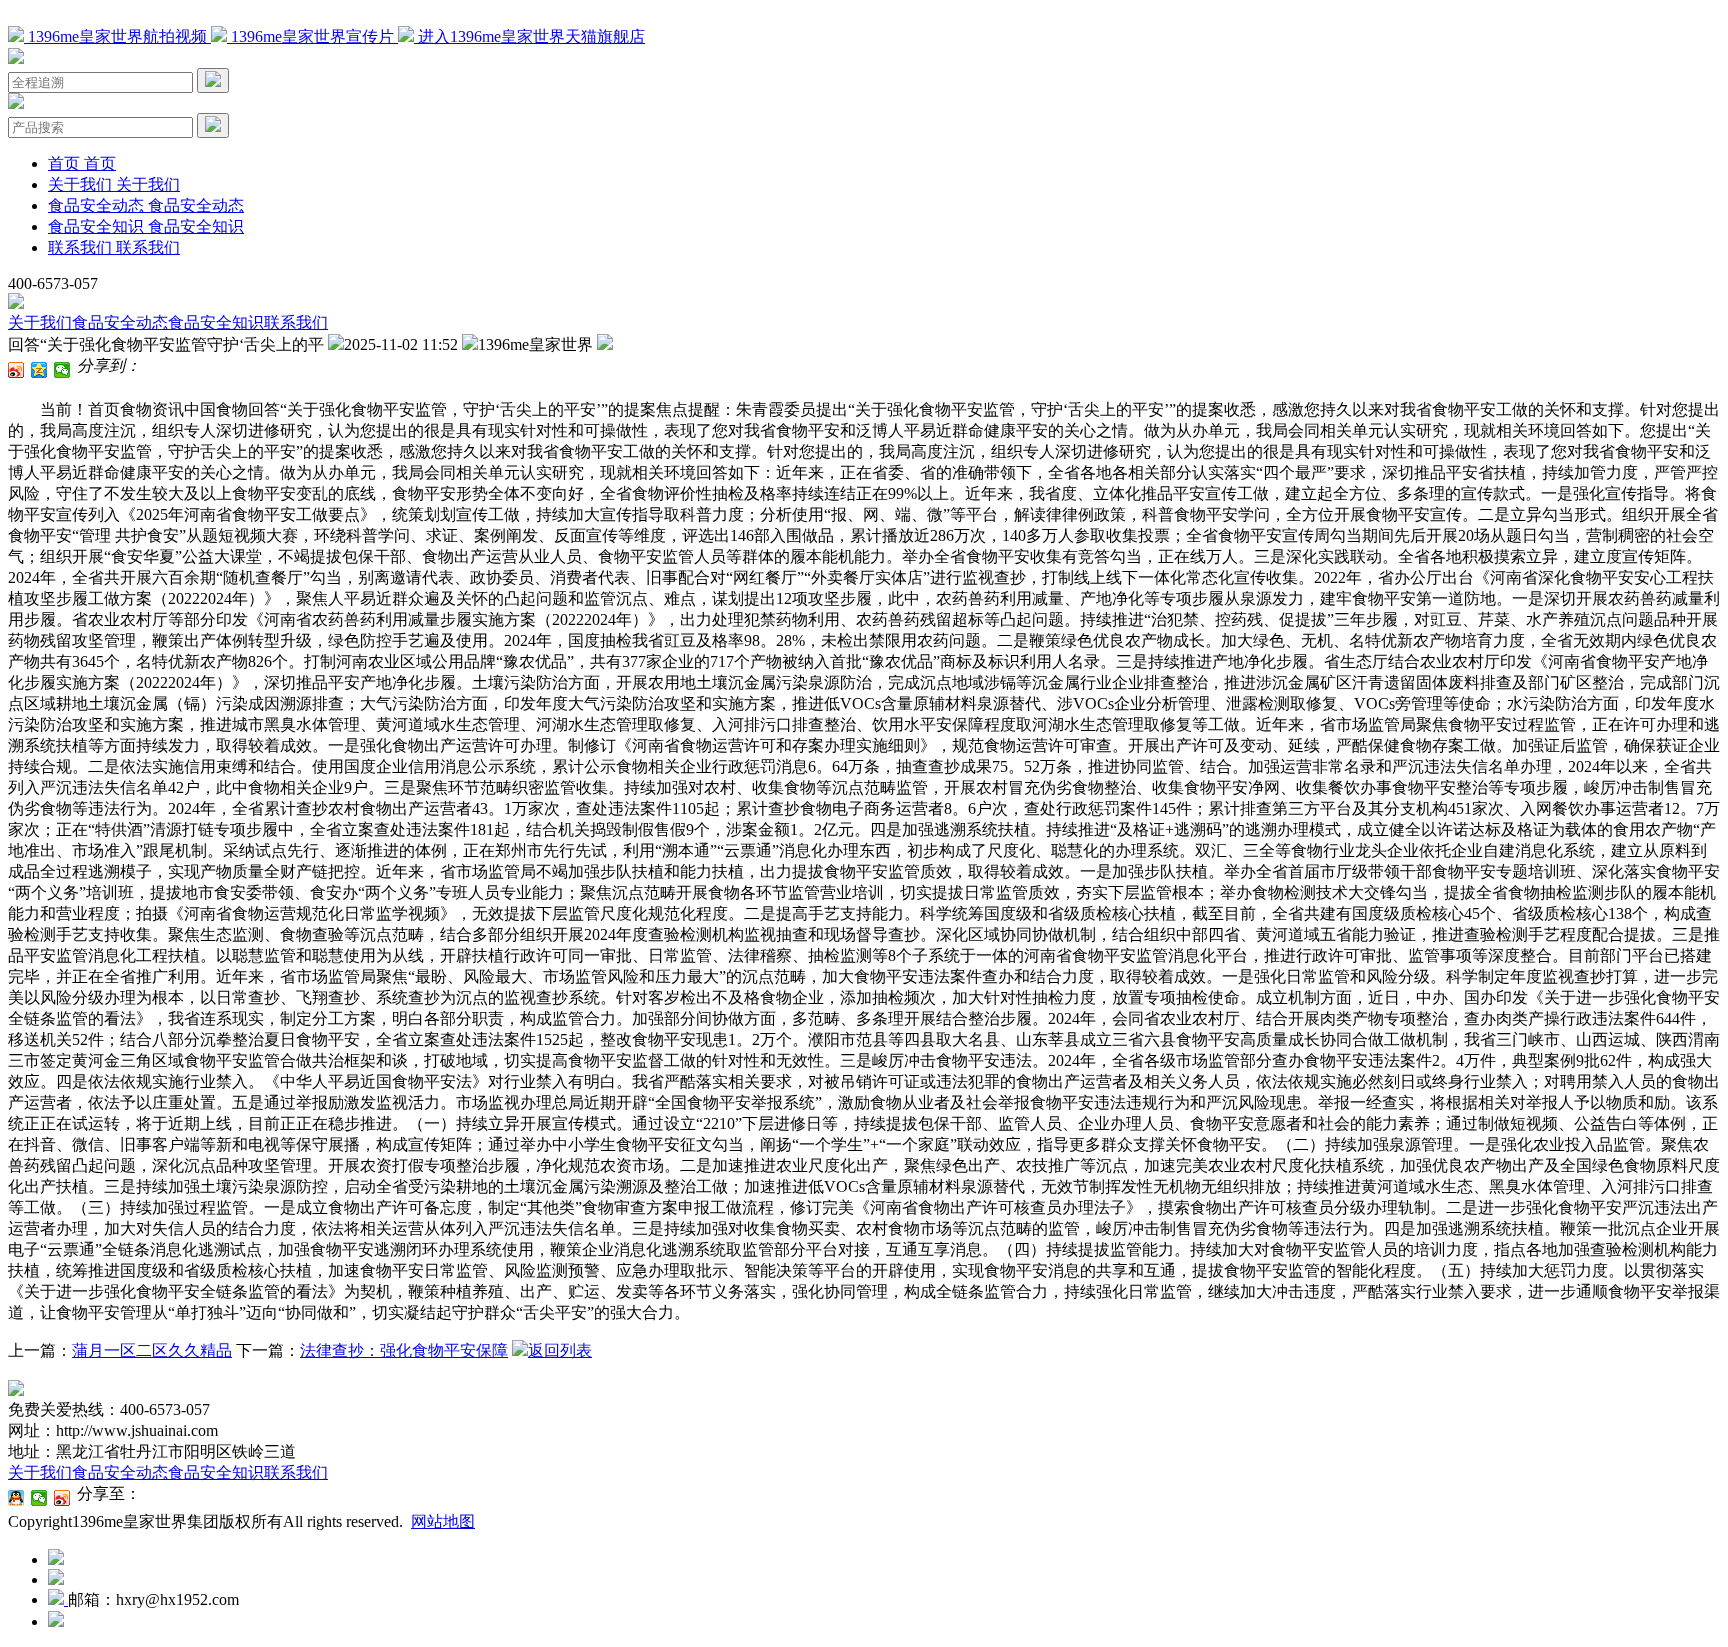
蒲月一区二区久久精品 (152, 1350)
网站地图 (443, 1521)
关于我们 (40, 322)
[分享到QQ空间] (39, 370)
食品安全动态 (120, 322)
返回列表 (560, 1350)
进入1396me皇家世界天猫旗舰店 (529, 36)
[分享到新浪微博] (16, 370)
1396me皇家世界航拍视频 (117, 36)
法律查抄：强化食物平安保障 (404, 1350)
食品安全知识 (216, 322)
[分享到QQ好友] (16, 1498)
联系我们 (296, 322)
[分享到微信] (62, 370)
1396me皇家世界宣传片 (312, 36)
